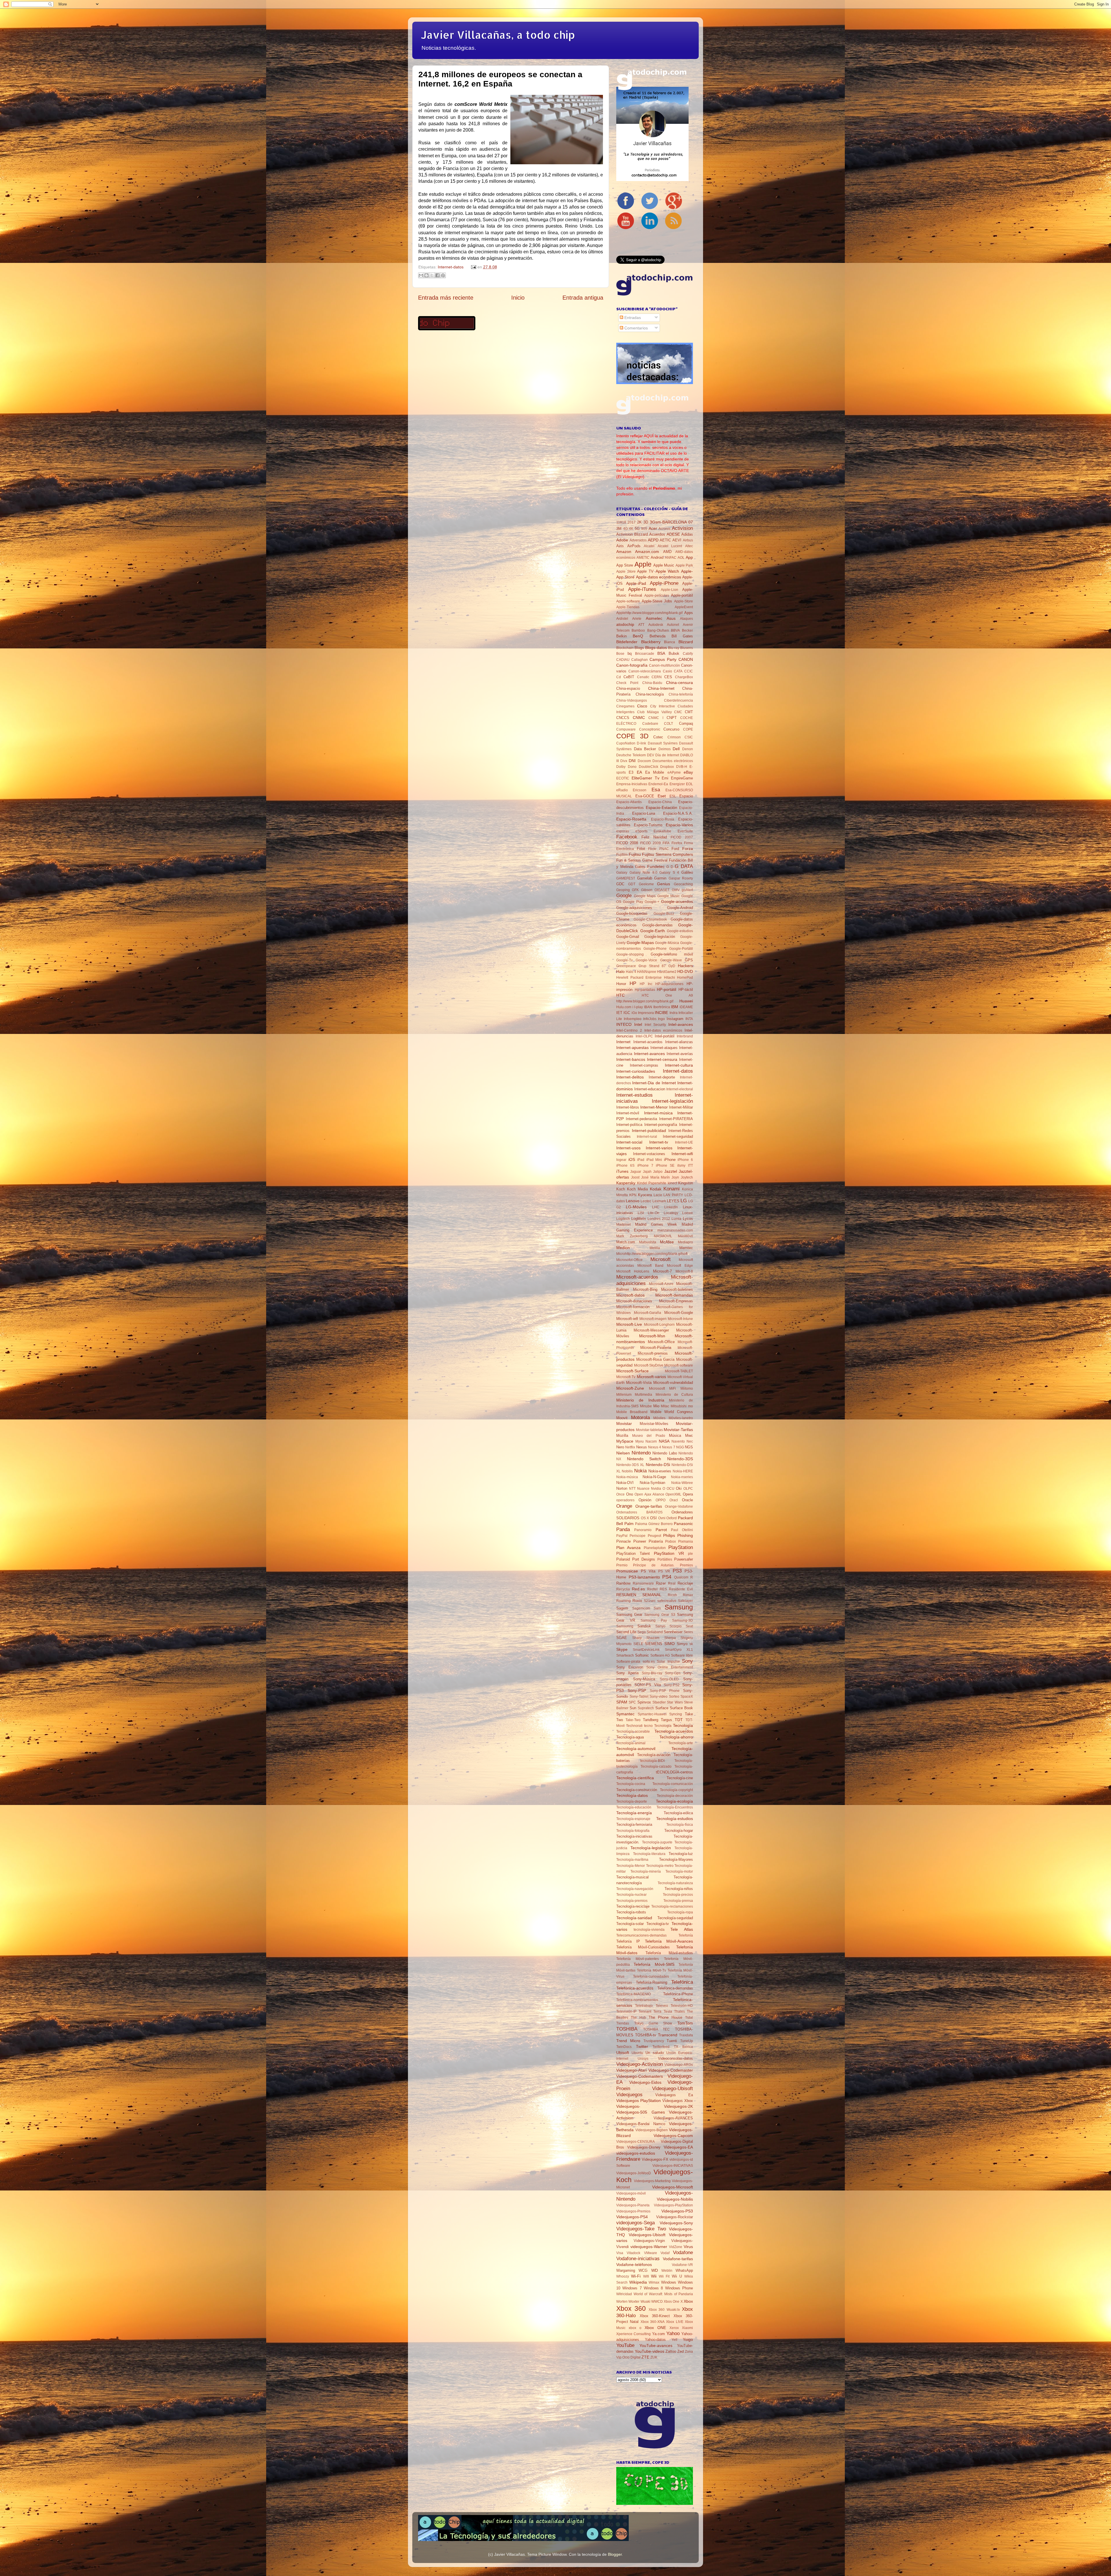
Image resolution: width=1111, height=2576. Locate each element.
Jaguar (636, 1172)
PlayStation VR (669, 1553)
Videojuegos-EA (678, 2147)
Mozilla (622, 1435)
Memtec (686, 1248)
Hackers (685, 966)
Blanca (669, 642)
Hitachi (669, 978)
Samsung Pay (654, 1620)
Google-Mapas (640, 943)
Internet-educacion (650, 1089)
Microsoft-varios (651, 1377)
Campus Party (663, 659)
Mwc (689, 1435)
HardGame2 (667, 972)
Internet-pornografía (661, 1125)
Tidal (689, 2018)
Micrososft (657, 1389)
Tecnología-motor (679, 1871)
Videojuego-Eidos (645, 2082)
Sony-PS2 (672, 1685)
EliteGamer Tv (645, 778)
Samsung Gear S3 (660, 1615)
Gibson (647, 890)
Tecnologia (663, 1726)
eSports (641, 831)
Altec (689, 546)
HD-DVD (685, 971)
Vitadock (633, 2253)
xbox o (635, 2328)
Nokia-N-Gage (654, 1477)
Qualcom (681, 1577)
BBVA (675, 630)
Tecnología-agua (630, 1737)
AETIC (665, 540)
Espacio (686, 796)
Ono (630, 1494)
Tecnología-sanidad (634, 1918)
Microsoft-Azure (661, 1284)
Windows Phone (679, 2288)
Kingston (686, 1183)
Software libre (682, 1655)
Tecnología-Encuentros (675, 1807)
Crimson (674, 737)
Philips (669, 1535)
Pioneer (640, 1541)
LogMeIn (639, 1219)
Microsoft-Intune (680, 1319)
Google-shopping (630, 954)
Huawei (686, 1001)
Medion (623, 1248)
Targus (666, 1720)
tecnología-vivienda (649, 1930)
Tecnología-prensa (678, 1901)
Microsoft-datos (630, 1295)
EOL (689, 784)
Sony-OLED (669, 1679)
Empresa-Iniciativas (632, 784)
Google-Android (680, 908)
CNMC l (656, 718)
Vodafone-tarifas (678, 2259)
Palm (629, 1524)
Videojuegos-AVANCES (673, 2118)
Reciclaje (685, 1583)
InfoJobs (650, 1019)
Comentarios (635, 328)
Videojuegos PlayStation (639, 2101)
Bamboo (638, 630)
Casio (667, 671)
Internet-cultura (679, 1065)
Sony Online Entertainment (670, 1667)
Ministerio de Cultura (674, 1395)
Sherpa (670, 1638)
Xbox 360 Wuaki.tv (664, 2310)
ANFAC (671, 558)
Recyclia (623, 1589)
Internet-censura (662, 1059)
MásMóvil (685, 1236)
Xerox (674, 2328)
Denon (688, 749)
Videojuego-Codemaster (671, 2070)
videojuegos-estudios (636, 2153)
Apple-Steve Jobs (657, 601)
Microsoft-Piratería (656, 1348)
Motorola (640, 1417)
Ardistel (622, 619)
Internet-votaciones (649, 1154)
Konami (672, 1189)
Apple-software (628, 601)
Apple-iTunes (642, 589)
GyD (672, 966)
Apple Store (626, 571)
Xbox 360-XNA (653, 2322)
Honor (621, 984)
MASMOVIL (663, 1236)
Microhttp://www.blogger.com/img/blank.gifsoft (652, 1254)
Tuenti (672, 2041)
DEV (651, 755)
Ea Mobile (655, 772)
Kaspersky (626, 1183)
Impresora (646, 1013)
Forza (688, 849)
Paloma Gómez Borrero (654, 1524)
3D (646, 522)
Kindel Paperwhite (652, 1183)
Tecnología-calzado (656, 1766)
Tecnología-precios (678, 1895)
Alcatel (649, 546)
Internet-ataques (664, 1048)
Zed (680, 2351)
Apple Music (664, 565)
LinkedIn (671, 1207)
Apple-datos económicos (658, 577)
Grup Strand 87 (652, 966)
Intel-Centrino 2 (629, 1030)
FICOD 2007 (682, 837)
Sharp (637, 1638)
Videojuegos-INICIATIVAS (673, 2166)
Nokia (640, 1471)
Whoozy (623, 2276)
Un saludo (655, 2053)
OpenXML (673, 1494)
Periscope (638, 1536)
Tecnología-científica (635, 1778)
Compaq (686, 723)
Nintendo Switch (644, 1459)
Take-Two (633, 1720)
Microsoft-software (679, 1365)
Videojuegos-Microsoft (673, 2187)
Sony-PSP (637, 1690)
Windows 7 (632, 2288)
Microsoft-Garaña (648, 1313)
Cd (619, 677)
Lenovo (633, 1201)
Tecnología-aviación (654, 1755)
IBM (675, 1007)
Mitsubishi (679, 1406)
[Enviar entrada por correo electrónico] (473, 267)
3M (619, 529)
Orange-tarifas (649, 1506)
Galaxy (622, 873)
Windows (669, 2282)
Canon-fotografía (632, 665)
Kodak (656, 1189)
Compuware (626, 729)
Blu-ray (674, 648)
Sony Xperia (627, 1673)
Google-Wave (671, 960)
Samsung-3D (683, 1620)
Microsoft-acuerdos (637, 1277)
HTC (620, 995)
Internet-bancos (631, 1059)
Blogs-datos (656, 648)
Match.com (626, 1242)
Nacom (651, 1441)
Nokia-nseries (682, 1477)
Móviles (659, 1418)
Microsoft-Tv (626, 1377)
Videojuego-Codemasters (640, 2076)
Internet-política (629, 1125)
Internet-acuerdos (648, 1042)
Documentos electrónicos (673, 761)
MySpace (625, 1441)
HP (633, 983)
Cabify (688, 654)
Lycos (688, 1219)
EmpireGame (682, 778)
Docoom (644, 761)
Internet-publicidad (649, 1131)
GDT (632, 884)
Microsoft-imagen (653, 1319)
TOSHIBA (627, 2029)
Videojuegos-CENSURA (635, 2142)
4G (626, 529)
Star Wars (675, 1702)
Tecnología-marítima (632, 1860)
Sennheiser (673, 1632)
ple (690, 1554)
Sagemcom (641, 1608)
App (689, 557)
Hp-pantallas (645, 990)
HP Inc (646, 984)
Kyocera (645, 1195)
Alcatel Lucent (670, 546)
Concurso (671, 729)
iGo (634, 1013)
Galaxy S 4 (669, 873)
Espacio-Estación (662, 807)
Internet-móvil (628, 1113)
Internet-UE (684, 1142)
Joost (635, 1177)
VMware (651, 2253)
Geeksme (646, 884)
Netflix (630, 1447)
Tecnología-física (680, 1825)
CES (668, 677)
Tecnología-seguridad (675, 1918)
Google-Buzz (664, 914)
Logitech (623, 1219)
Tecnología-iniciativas (634, 1836)
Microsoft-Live (629, 1324)
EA (639, 772)
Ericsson (640, 790)
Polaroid (623, 1559)
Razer (661, 1583)
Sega (642, 1632)
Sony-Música (644, 1679)
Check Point (627, 683)
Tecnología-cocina (631, 1784)
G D (670, 867)
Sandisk (644, 1626)
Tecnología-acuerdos (674, 1731)
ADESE (673, 534)
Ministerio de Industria (640, 1400)
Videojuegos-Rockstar (675, 2217)
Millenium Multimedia (634, 1395)
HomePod (685, 978)
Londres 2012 (659, 1219)
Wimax (654, 2282)
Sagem (622, 1608)
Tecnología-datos (632, 1795)
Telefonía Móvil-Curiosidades (643, 1947)
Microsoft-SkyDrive (649, 1365)
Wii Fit (664, 2276)
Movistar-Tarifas (678, 1430)
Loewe (688, 1213)
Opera (688, 1494)
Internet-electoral (680, 1089)
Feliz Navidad (654, 837)
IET (619, 1013)
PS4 (667, 1577)
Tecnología (683, 1725)
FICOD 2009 (651, 843)
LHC (656, 1207)
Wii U (677, 2276)
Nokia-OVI (625, 1483)
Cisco (642, 706)
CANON (686, 659)
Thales (679, 2011)
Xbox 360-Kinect (655, 2316)
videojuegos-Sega (635, 2223)
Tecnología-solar (630, 1924)
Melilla (655, 1248)
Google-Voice (646, 960)
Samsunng (625, 1626)
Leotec (646, 1201)
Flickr (652, 849)
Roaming (623, 1601)
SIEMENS (654, 1644)
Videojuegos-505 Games (641, 2112)
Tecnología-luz (681, 1854)
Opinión (645, 1500)
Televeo (662, 2006)
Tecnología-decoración (675, 1796)
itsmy (681, 1166)
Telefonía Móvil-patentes (638, 1959)
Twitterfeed (661, 2047)
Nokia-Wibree (682, 1483)
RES (663, 1589)
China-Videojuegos (632, 700)
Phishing (685, 1535)
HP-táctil (686, 990)
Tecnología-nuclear (631, 1895)
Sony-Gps (673, 1673)
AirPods (634, 546)
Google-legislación (660, 937)
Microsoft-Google (679, 1313)
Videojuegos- (628, 2106)
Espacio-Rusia (663, 819)
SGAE (622, 1638)
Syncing (676, 1714)
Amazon (624, 552)
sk (691, 1644)
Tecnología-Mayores (676, 1859)
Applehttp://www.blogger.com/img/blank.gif (649, 613)
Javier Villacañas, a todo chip (498, 35)
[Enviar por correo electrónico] (421, 275)
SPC (632, 1702)
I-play (639, 1007)
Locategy (671, 1213)
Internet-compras (644, 1065)
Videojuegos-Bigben (652, 2130)
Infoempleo (633, 1019)
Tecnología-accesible (633, 1732)
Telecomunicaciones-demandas (641, 1935)
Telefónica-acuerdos (635, 1988)
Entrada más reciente (446, 298)
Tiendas (623, 2023)
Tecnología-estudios (675, 1819)
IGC (627, 1013)
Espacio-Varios (679, 825)
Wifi (646, 2276)
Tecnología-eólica (678, 1813)
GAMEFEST (626, 878)
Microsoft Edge (680, 1266)
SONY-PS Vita (648, 1685)
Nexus (642, 1447)
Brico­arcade (645, 654)
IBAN (648, 1007)
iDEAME (686, 1007)
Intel (638, 1024)
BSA (661, 653)
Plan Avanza (628, 1548)
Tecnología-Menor (631, 1866)
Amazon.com (647, 552)
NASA (664, 1441)
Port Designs (644, 1559)
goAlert (687, 890)
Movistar (624, 1423)
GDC (620, 884)
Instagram (675, 1019)
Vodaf (665, 2253)
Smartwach (625, 1655)
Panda (623, 1529)
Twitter (642, 2046)
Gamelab (645, 878)
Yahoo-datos (655, 2340)
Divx (624, 761)
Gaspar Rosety (681, 878)
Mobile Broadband (632, 1412)
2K (639, 522)
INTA (689, 1019)
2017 (632, 522)
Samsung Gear (629, 1615)
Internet (623, 1042)
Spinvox (644, 1702)
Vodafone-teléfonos (634, 2265)
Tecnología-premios (632, 1901)
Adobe (622, 540)
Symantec (625, 1714)
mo (690, 1406)
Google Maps (645, 896)
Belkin (621, 636)
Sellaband (655, 1632)
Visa (620, 2253)
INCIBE (661, 1013)
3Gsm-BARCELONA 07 (671, 522)
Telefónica (682, 1982)
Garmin (660, 878)
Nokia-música (627, 1477)
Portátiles (665, 1559)
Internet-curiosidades (636, 1071)
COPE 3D (632, 736)
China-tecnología (650, 694)
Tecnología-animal (631, 1743)
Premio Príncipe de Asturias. (645, 1565)
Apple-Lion (669, 590)
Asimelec (654, 618)
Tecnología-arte (681, 1743)
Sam (657, 1608)
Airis (620, 546)
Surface (662, 1708)
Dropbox (667, 767)
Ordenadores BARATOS (639, 1512)
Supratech (646, 1708)
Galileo (687, 872)
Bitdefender (627, 642)
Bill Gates (682, 636)
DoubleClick (649, 767)
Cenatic (643, 677)
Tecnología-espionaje (633, 1819)
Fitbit (641, 849)
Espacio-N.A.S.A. (678, 813)
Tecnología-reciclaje (633, 1906)
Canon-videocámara (645, 671)
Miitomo (687, 1389)
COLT (668, 724)
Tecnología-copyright (676, 1790)
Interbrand (685, 1036)
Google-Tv (625, 960)
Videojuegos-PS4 (632, 2217)
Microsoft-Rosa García (655, 1359)
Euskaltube (662, 831)
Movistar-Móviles (654, 1424)
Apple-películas (657, 595)
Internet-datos (451, 267)
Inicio (518, 298)
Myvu (640, 1441)
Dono (632, 767)
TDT (679, 1720)
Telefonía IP (628, 1941)
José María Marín (656, 1177)
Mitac (665, 1406)
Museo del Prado (649, 1436)
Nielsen (623, 1453)
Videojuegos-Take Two (641, 2229)
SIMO (669, 1644)
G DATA (684, 866)
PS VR (664, 1571)
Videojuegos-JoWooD (634, 2173)
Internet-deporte (662, 1077)
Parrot (661, 1530)
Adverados (638, 540)
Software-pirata (628, 1662)
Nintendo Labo (665, 1453)
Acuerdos (657, 534)
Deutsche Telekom (631, 755)
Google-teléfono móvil (672, 954)
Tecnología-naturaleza (675, 1883)
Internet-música (658, 1113)
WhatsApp (684, 2270)
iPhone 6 (685, 1160)
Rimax (688, 1595)
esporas (623, 831)
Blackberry (651, 642)
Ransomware (643, 1583)
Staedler (659, 1702)
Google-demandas (657, 925)
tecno (648, 1726)
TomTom (685, 2023)
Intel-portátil (665, 1036)
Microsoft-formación (633, 1307)
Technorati (634, 1726)
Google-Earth (653, 931)
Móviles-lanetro (681, 1418)
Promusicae (627, 1571)
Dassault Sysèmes (663, 743)
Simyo (682, 1644)
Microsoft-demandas (674, 1295)
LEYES (673, 1201)
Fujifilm (622, 855)
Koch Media (637, 1189)
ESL (673, 796)
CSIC (689, 737)
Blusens (687, 648)
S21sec (650, 1601)
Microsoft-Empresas (676, 1301)
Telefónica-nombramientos (637, 2000)
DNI (632, 761)
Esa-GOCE (645, 796)
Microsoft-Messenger (651, 1330)
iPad (641, 1160)
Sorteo (674, 1697)
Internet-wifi (682, 1154)
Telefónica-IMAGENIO (633, 1994)
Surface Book (681, 1708)
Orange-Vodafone (679, 1506)
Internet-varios (659, 1148)
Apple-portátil (682, 595)
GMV (676, 890)
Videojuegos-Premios (633, 2211)
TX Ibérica (684, 2047)
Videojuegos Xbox (678, 2101)
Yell (674, 2340)
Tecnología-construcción (637, 1790)
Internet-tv (659, 1142)
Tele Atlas (682, 1929)
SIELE (638, 1644)
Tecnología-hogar (679, 1831)
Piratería (656, 1541)
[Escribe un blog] (426, 275)
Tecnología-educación (634, 1807)
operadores (625, 1500)
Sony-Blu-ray (652, 1673)
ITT (690, 1166)
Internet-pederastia (641, 1119)
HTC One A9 (667, 995)
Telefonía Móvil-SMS (654, 1964)
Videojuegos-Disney (644, 2147)
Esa (656, 790)
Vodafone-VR (682, 2265)
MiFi (673, 1389)
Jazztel (671, 1171)
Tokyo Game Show (653, 2023)
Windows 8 (653, 2288)
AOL (681, 558)
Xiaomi (687, 2328)
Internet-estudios (634, 1095)
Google (624, 895)
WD (655, 2270)
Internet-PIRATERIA (676, 1119)
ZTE (645, 2357)
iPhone (670, 1160)
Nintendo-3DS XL (630, 1465)
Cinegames (625, 706)
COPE (688, 729)
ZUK (654, 2357)
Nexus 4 (655, 1447)
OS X (645, 1518)
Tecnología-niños (679, 1889)
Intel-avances (681, 1024)
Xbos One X (673, 2302)
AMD (667, 552)
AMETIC (643, 558)
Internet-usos (628, 1148)
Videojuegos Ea (674, 2095)
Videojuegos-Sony (676, 2223)
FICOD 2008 (627, 843)
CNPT (672, 718)
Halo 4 (631, 972)
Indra (674, 1013)
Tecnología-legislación (651, 1848)
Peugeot (654, 1536)
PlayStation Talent (633, 1553)
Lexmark (659, 1201)
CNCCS (623, 718)
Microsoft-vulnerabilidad (673, 1383)
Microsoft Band (650, 1266)
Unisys (643, 2059)
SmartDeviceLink (646, 1650)
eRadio (622, 790)
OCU (671, 1489)
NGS (689, 1447)
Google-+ (652, 902)
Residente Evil (681, 1589)
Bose (620, 654)
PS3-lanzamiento (644, 1577)
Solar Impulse (668, 1662)
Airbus (688, 540)
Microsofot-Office (629, 1260)
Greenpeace (626, 966)
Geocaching (683, 884)
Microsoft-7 (662, 1271)
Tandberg (651, 1720)
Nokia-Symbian (652, 1483)
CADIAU (623, 660)
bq (630, 653)
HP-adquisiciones (669, 984)
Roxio (637, 1601)
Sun (633, 1708)
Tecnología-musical (632, 1877)
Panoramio (643, 1530)
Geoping (623, 890)
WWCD (657, 2302)
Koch (621, 1189)
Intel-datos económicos (663, 1030)
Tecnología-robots (631, 1912)
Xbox (688, 2301)
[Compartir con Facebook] (437, 275)
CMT (689, 712)
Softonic (642, 1655)
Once (620, 1494)
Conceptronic (650, 729)
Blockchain (625, 648)
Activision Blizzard (632, 534)
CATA (678, 671)
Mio (656, 1406)
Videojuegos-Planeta (633, 2205)
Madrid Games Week (656, 1224)
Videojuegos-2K (678, 2106)
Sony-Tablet (639, 1697)
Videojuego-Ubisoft (673, 2088)
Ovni (662, 1518)
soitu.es (649, 1662)
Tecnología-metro (660, 1866)
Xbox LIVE (675, 2322)
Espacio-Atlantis (629, 802)
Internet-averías (680, 1054)
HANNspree (647, 972)
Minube (646, 1406)
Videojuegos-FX (655, 2159)
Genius (664, 884)
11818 (621, 522)
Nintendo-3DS (680, 1459)
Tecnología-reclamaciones (672, 1906)
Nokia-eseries (660, 1471)
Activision (682, 528)
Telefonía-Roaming (652, 1982)
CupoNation (626, 743)
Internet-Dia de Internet (654, 1083)
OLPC (688, 1489)
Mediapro (685, 1242)
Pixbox (671, 1541)
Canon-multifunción (664, 665)
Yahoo (673, 2333)
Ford (675, 849)
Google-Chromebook (650, 919)
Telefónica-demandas (675, 1988)
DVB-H (682, 767)
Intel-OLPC (644, 1036)
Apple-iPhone (664, 583)
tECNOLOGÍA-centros (674, 1772)
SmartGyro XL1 (679, 1650)
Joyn (675, 1177)
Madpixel (623, 1225)
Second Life (626, 1632)
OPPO (661, 1500)
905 (644, 529)
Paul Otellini (682, 1530)
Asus (671, 618)
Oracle (687, 1500)
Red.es (638, 1589)
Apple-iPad (636, 583)
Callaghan (640, 660)
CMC (678, 712)
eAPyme (674, 772)
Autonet (673, 625)
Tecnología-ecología (674, 1801)
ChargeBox (684, 677)
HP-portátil (666, 989)
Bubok (674, 653)
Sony (687, 1661)
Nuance (643, 1489)
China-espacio (628, 688)
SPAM (622, 1702)
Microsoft (661, 1259)
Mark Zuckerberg (632, 1236)
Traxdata (686, 2035)
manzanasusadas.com (675, 1230)
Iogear (621, 1160)
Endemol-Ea (658, 784)
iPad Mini (654, 1160)
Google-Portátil (681, 949)
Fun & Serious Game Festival (642, 860)
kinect (672, 1183)
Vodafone (683, 2252)
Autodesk (656, 625)
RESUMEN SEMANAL (639, 1595)
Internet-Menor (654, 1107)
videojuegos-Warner (649, 2247)
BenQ (638, 636)
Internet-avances (649, 1054)
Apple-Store (684, 601)
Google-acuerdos (677, 901)
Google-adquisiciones (634, 908)
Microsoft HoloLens (633, 1271)
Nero (620, 1447)
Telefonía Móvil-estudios (669, 1953)
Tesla (668, 2011)
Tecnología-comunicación (673, 1784)
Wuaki (645, 2302)
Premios (686, 1565)
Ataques (686, 619)
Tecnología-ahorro (676, 1737)
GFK (635, 890)
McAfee (667, 1242)
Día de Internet (667, 755)
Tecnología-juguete (657, 1842)
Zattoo (671, 2351)
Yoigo (688, 2339)
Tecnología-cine (680, 1778)
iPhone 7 (645, 1166)
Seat (689, 1626)
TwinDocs (624, 2047)
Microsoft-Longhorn (659, 1325)
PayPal (622, 1536)
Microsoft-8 (684, 1271)
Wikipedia (638, 2282)
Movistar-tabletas (649, 1430)
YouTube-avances (656, 2345)
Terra (657, 2011)
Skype (622, 1649)
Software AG (660, 1655)
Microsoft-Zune (630, 1388)
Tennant (645, 2011)
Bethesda (657, 636)
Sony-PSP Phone (665, 1691)
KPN (633, 1195)
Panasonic (683, 1524)
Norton (622, 1488)
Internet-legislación (672, 1101)
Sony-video (658, 1697)
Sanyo (660, 1626)
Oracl (674, 1500)
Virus (688, 2247)
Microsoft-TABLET (679, 1371)
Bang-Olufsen (658, 630)
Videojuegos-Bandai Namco (641, 2124)
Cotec (658, 737)
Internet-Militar (681, 1107)
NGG (680, 1447)
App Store (625, 565)
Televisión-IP (626, 2011)
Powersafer (684, 1559)
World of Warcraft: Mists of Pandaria (663, 2294)
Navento (678, 1441)
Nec (690, 1441)
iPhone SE (665, 1166)
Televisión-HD (682, 2006)
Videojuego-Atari (631, 2070)
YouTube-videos (650, 2351)
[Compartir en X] (432, 275)
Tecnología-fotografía (633, 1831)
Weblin (667, 2271)
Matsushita (648, 1242)
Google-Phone (655, 949)
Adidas (687, 534)
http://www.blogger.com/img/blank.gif (645, 1001)
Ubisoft (623, 2053)
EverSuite (685, 831)
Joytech (687, 1177)
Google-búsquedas (632, 913)
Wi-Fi (636, 2276)
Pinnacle (623, 1541)
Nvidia (656, 1489)
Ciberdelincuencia (678, 700)
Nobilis (627, 1471)
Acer (653, 528)
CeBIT (629, 677)
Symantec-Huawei (652, 1714)
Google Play (633, 902)
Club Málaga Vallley (654, 712)
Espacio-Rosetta (631, 819)
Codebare (650, 724)
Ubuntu (637, 2053)
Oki (679, 1488)
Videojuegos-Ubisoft (647, 2235)
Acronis (664, 529)
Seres (688, 1632)
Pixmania (686, 1541)
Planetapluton (655, 1548)
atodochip (625, 624)
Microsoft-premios (653, 1353)
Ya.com (658, 2334)
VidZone (676, 2247)
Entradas (632, 318)
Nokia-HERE (683, 1471)
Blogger (615, 2554)
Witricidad (624, 2294)
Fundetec (656, 866)
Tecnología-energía (634, 1813)
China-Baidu (652, 683)
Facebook (627, 837)
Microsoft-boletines (677, 1289)
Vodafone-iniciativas (638, 2258)
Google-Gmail (628, 937)
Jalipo (658, 1172)
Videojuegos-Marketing (652, 2181)
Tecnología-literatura (649, 1854)
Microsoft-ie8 (627, 1319)
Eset (662, 796)
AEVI (677, 540)
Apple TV (645, 571)
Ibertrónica (662, 1007)
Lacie (658, 1195)
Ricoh (672, 1595)
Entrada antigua (583, 298)
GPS (689, 960)
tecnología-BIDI (652, 1761)
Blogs (639, 648)
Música (675, 1435)
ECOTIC (623, 778)
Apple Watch (667, 571)
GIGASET (662, 890)
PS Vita (648, 1571)
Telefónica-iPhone (678, 1994)
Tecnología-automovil (636, 1749)
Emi (665, 778)
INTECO (624, 1024)
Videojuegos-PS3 (677, 2211)
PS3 (677, 1571)
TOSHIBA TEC (657, 2029)
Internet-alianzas (679, 1042)
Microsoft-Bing (645, 1289)
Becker (687, 630)
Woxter (634, 2302)
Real (672, 1583)
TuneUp (687, 2041)
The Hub (638, 2018)
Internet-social (629, 1142)
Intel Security (655, 1025)
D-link (641, 743)
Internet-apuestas (632, 1048)
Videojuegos (629, 2094)
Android (657, 557)
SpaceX (687, 1697)
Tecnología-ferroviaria (634, 1824)
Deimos (665, 749)
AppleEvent (684, 607)
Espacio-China (660, 802)
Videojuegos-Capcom (673, 2136)
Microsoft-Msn (652, 1336)
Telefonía (686, 1935)
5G (637, 529)
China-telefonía (681, 694)
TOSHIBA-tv (646, 2035)
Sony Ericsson (630, 1667)
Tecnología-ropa (680, 1912)
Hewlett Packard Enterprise (639, 978)
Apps (689, 613)
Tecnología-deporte (632, 1801)
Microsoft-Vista (639, 1383)
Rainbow (623, 1583)
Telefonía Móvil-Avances (669, 1941)
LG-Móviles (636, 1207)
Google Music (669, 896)
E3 (631, 772)
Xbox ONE (655, 2328)
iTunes (622, 1171)
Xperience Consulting (633, 2334)
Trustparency (654, 2041)
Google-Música (667, 943)
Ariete (637, 619)
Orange (624, 1506)
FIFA (666, 843)
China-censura (679, 683)
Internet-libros (628, 1107)
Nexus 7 (668, 1447)
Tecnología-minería (646, 1871)
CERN (657, 677)
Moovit (622, 1418)
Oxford (672, 1518)
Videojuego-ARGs (679, 2065)
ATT (641, 625)
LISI (641, 1213)
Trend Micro (628, 2041)
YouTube (625, 2345)
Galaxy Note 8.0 (643, 873)
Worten (622, 2302)
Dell (676, 749)
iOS (632, 1159)
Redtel (652, 1589)
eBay (688, 772)
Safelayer (685, 1601)
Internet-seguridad (678, 1136)
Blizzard (686, 642)
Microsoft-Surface (632, 1371)
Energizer (677, 784)
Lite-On (654, 1213)
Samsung (679, 1607)
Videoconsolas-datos (675, 2058)
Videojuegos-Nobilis (675, 2199)
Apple (643, 564)
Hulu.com (624, 1007)
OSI (653, 1518)
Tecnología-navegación (635, 1889)
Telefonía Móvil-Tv (651, 1970)
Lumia (676, 1219)
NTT (632, 1489)
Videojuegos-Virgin (649, 2241)
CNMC (639, 718)
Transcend (668, 2035)
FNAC (664, 849)
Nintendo (641, 1453)
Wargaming (626, 2270)
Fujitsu (635, 854)
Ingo (661, 1019)
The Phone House (665, 2017)
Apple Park (684, 565)
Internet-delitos (630, 1077)
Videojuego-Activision (640, 2064)
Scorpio (676, 1626)
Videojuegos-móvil (631, 2193)
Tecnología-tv (658, 1924)
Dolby (621, 767)
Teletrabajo (644, 2006)
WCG (643, 2270)
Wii (654, 2276)
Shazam (653, 1638)
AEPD (653, 540)
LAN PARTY (673, 1195)
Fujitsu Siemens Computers (667, 854)
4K (631, 529)
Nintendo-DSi (658, 1465)
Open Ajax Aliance (649, 1494)
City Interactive (663, 706)
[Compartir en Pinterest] (443, 275)
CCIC (689, 671)
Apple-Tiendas (628, 607)
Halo (620, 971)
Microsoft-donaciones (634, 1301)
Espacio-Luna (644, 813)
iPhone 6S (625, 1166)
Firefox (677, 843)
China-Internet (661, 688)
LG (684, 1201)
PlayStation (681, 1547)
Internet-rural (647, 1137)
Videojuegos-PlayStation (673, 2205)
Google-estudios (680, 931)
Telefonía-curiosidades (651, 1976)
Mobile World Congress (672, 1412)
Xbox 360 (631, 2308)
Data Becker (645, 749)
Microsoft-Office (661, 1342)
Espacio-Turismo (648, 825)
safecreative (667, 1601)
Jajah (647, 1172)
